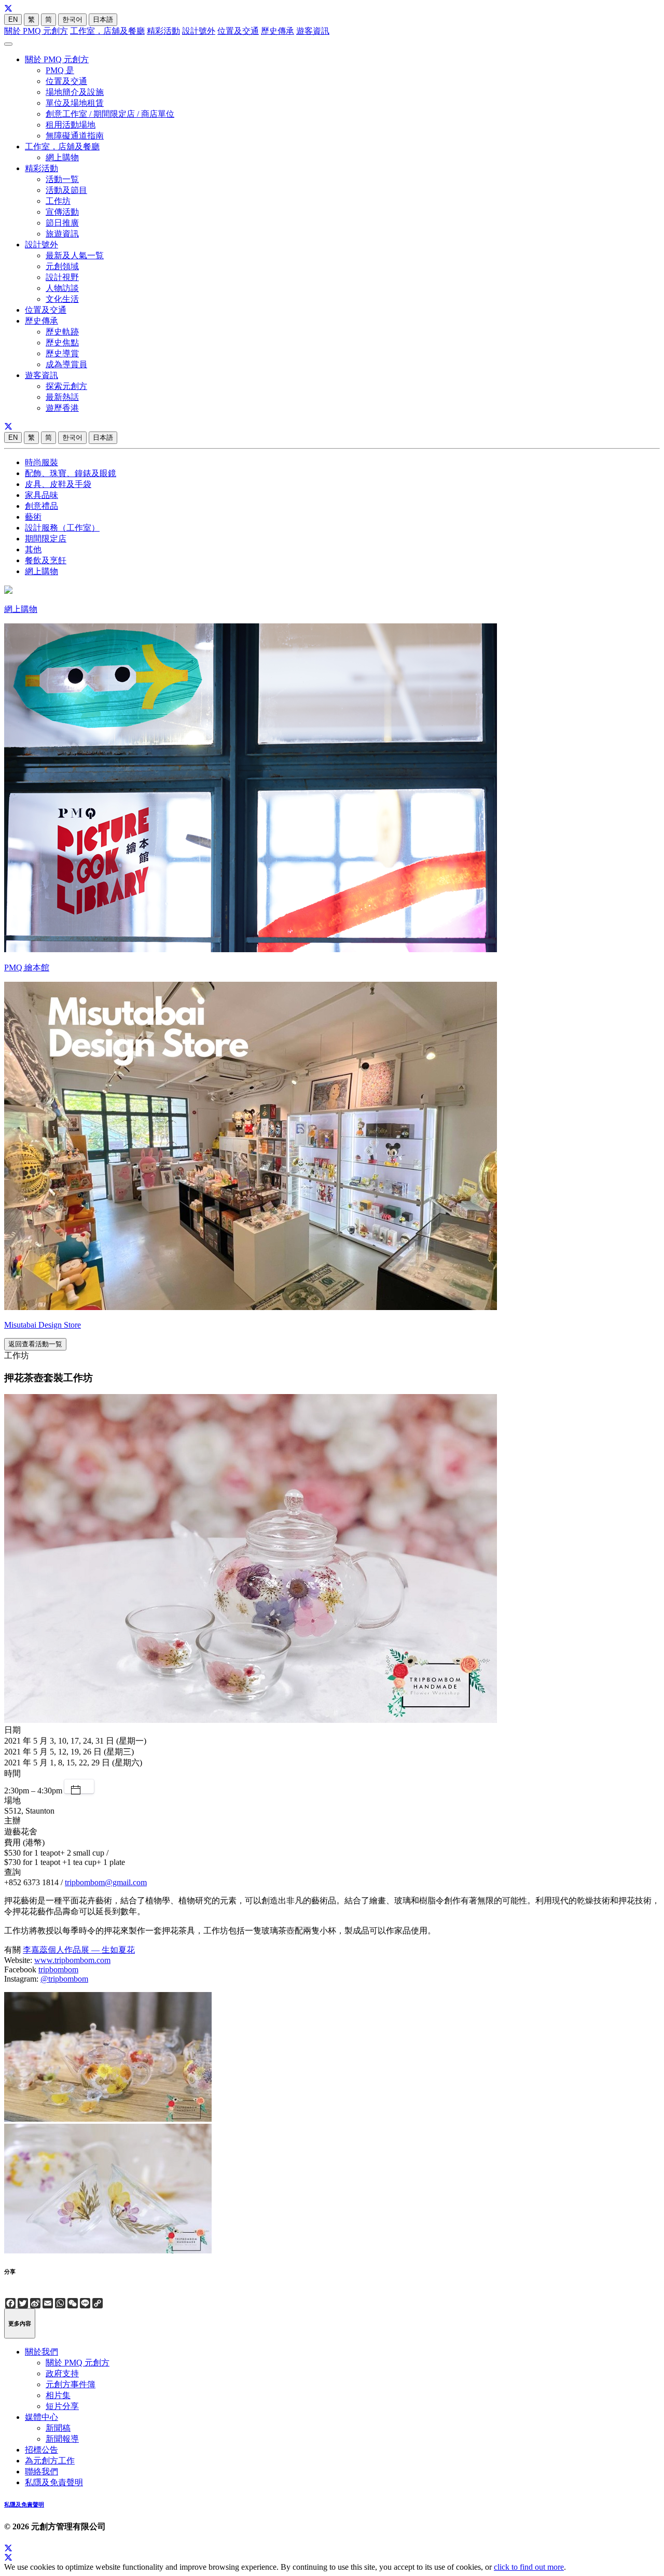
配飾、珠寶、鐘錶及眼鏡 (71, 473)
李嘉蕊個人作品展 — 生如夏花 (79, 1950)
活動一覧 (62, 179)
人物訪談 (62, 288)
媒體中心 (41, 2417)
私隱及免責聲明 (54, 2482)
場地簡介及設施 (75, 92)
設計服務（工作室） (62, 528)
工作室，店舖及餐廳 (107, 31)
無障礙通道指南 (75, 136)
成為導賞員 (66, 364)
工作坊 (58, 201)
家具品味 (41, 495)
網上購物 (62, 157)
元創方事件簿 (71, 2384)
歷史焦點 (62, 343)
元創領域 (62, 266)
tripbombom (58, 1969)
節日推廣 (62, 223)
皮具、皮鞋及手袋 (58, 484)
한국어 (72, 19)
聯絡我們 (41, 2471)
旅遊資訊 (62, 234)
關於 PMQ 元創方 (36, 31)
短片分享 (62, 2406)
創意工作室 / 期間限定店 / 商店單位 (110, 114)
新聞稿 (58, 2428)
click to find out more (529, 2567)
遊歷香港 (62, 408)
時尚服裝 (41, 462)
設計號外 (199, 31)
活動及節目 (66, 190)
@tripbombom (64, 1979)
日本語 (103, 19)
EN (13, 19)
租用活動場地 (71, 125)
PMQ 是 (60, 70)
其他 (33, 549)
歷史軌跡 (62, 332)
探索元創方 (66, 386)
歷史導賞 (62, 353)
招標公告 (41, 2450)
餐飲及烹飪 (46, 560)
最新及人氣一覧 (75, 255)
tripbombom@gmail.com (106, 1882)
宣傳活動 (62, 212)
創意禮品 (41, 506)
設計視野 (62, 277)
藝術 (33, 517)
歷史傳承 (278, 31)
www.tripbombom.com (72, 1960)
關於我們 (41, 2352)
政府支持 (62, 2373)
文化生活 (62, 299)
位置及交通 (238, 31)
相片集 (58, 2395)
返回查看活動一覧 (35, 1344)
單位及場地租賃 (75, 103)
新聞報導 (62, 2439)
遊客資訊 (313, 31)
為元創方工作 (50, 2461)
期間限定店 (46, 539)
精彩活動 (163, 31)
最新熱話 (62, 397)
